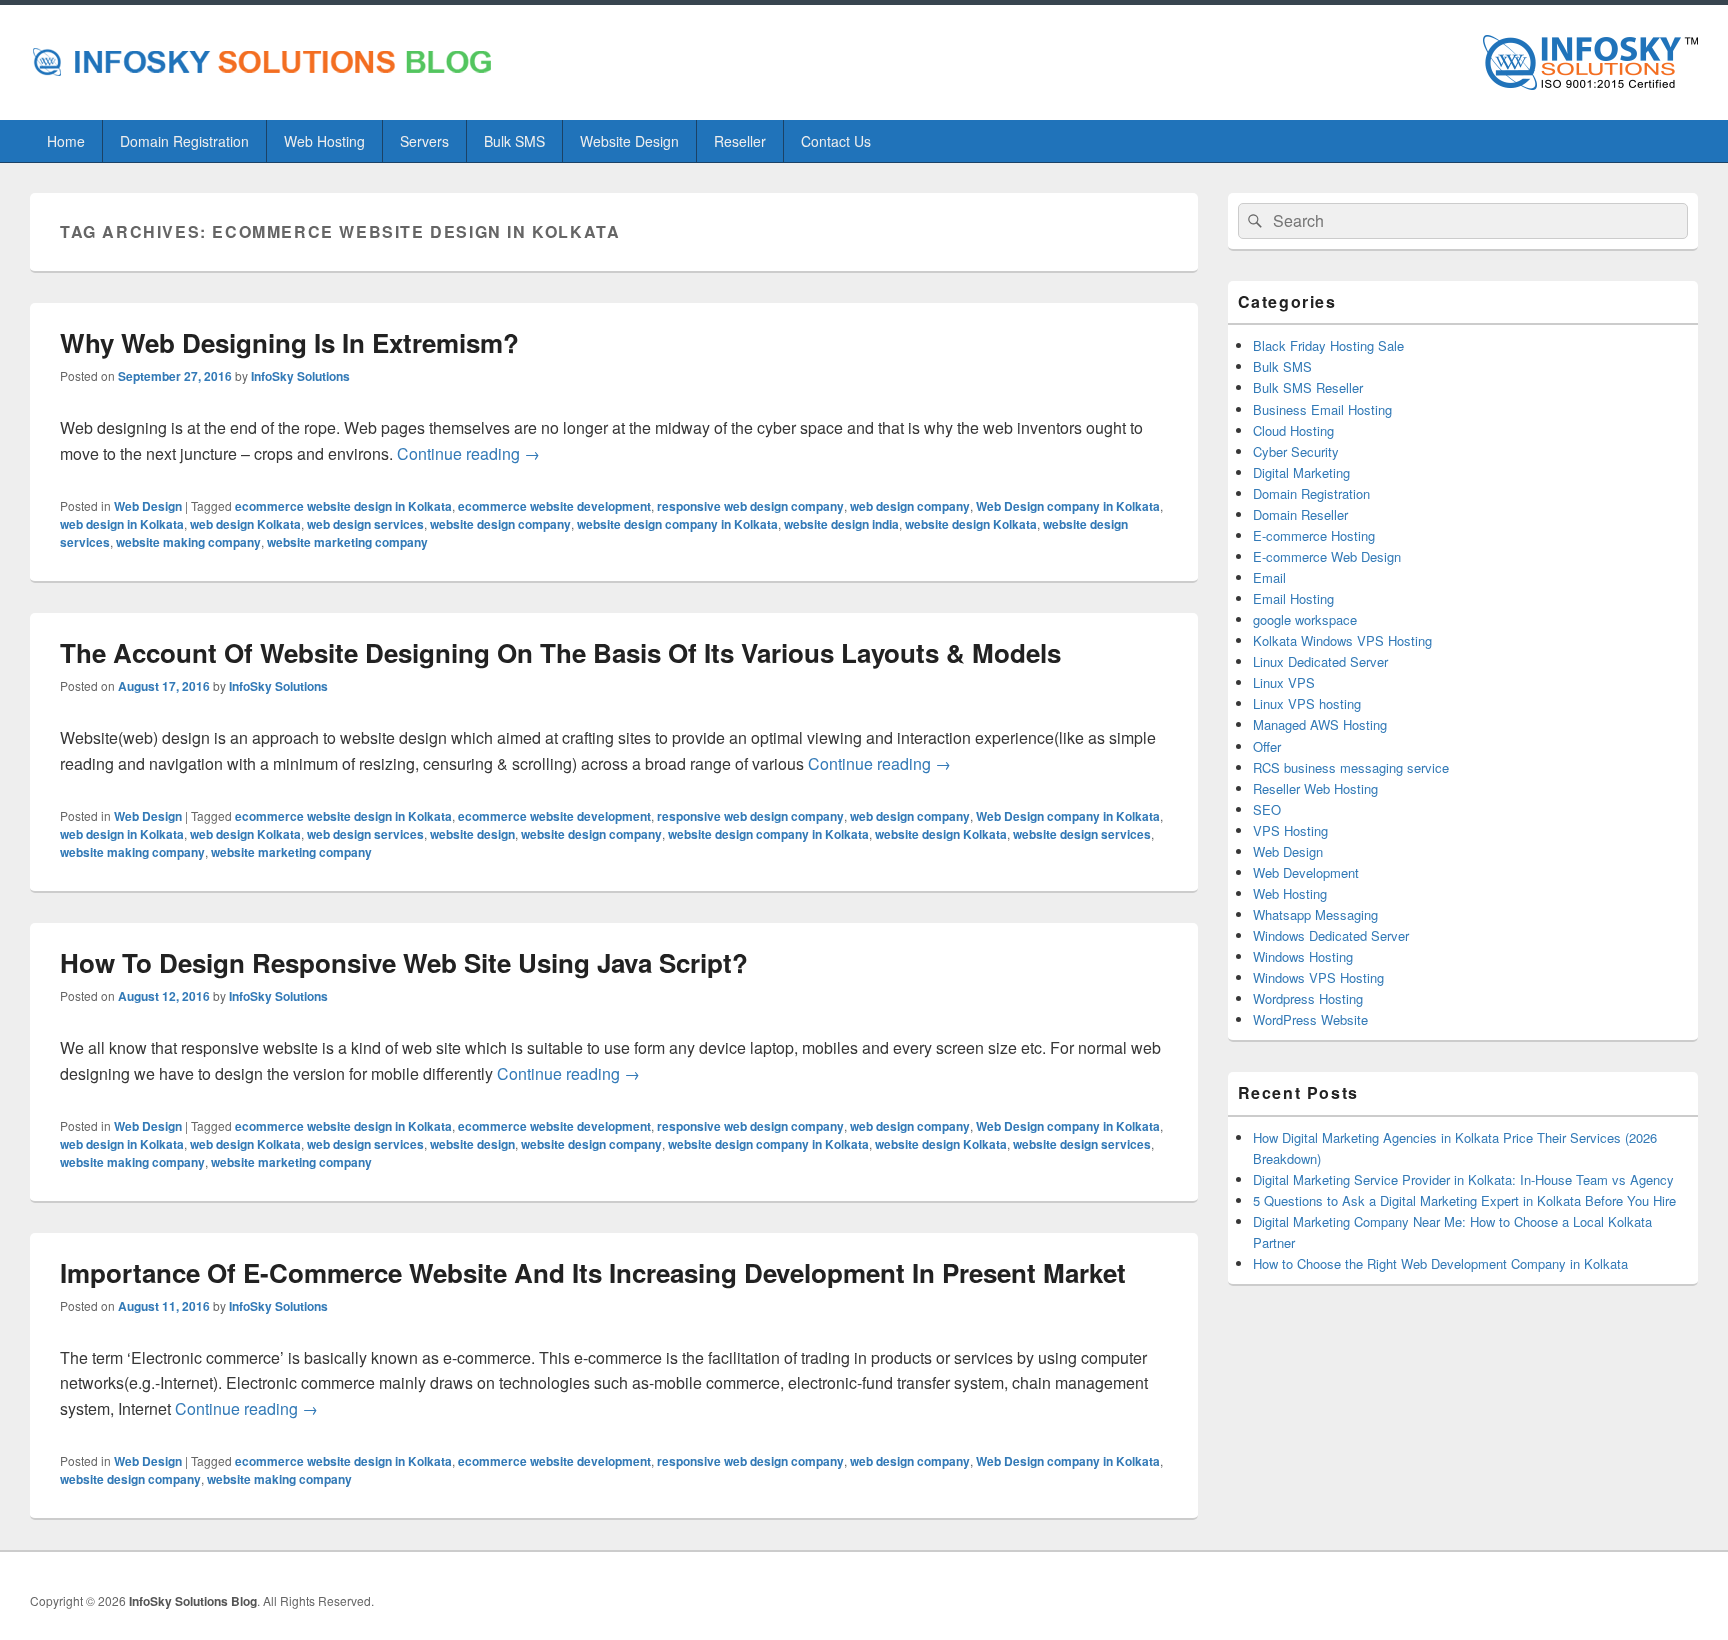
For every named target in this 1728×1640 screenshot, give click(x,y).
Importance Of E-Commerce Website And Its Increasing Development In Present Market (593, 1272)
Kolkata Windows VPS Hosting (1342, 640)
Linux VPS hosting (1307, 703)
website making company (188, 542)
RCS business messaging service (1351, 767)
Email (1269, 577)
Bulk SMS (514, 141)
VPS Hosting (1290, 830)
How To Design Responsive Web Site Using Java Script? (404, 962)
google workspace (1305, 619)
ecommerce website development (554, 506)
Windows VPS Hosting (1318, 977)
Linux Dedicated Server (1320, 661)
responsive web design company (750, 506)
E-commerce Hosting (1314, 535)
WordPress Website (1310, 1019)
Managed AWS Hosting (1320, 724)
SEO (1267, 809)
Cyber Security (1296, 451)
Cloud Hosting (1293, 430)
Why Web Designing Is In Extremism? (289, 342)
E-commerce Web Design (1327, 556)
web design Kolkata (245, 524)
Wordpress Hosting (1308, 998)
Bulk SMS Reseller (1308, 387)
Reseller (740, 141)
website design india (841, 524)
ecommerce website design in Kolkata (343, 506)
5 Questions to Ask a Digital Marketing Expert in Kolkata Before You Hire (1464, 1200)
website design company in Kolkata (677, 524)
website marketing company (347, 542)
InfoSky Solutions (300, 376)
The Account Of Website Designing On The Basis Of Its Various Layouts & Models (560, 652)
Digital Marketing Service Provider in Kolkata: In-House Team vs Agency (1463, 1179)
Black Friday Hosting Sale (1328, 345)
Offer (1267, 746)
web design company (910, 506)
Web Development (1306, 872)
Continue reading (468, 453)
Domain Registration (184, 141)
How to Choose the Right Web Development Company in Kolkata (1440, 1263)
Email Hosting (1293, 598)
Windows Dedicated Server (1331, 935)
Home (66, 141)
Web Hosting (324, 141)
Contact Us (836, 141)
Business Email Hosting (1322, 409)
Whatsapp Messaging (1315, 914)
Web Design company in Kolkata (1068, 506)
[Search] (1253, 221)
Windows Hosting (1303, 956)
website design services (1082, 834)
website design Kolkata (971, 524)
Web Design (148, 506)
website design (472, 834)
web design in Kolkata (122, 524)
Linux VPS (1284, 682)
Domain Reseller (1300, 514)
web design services (365, 524)
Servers (424, 141)
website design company (500, 524)
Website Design (629, 141)
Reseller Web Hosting (1315, 788)
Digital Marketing (1301, 472)
